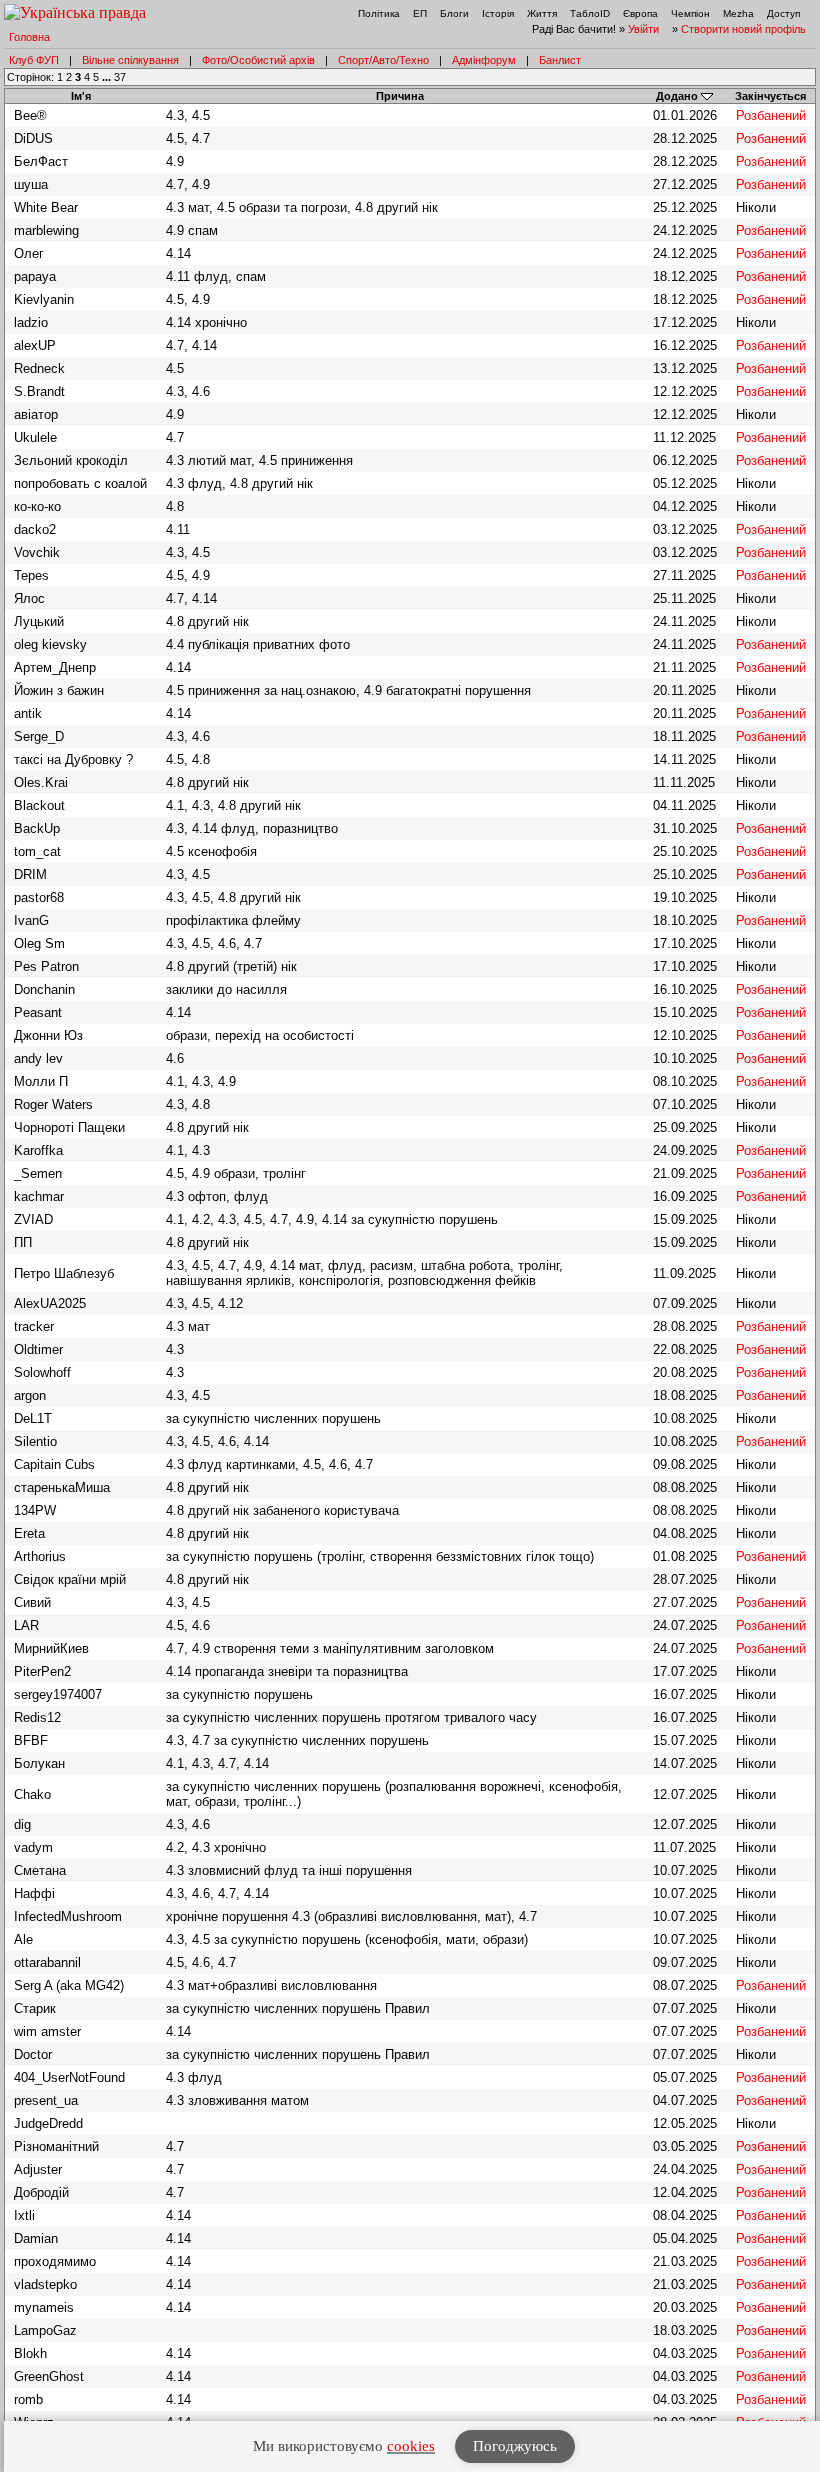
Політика (379, 13)
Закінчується (770, 96)
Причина (400, 96)
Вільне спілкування (130, 60)
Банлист (560, 60)
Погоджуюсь (515, 2446)
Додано (677, 96)
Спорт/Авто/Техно (383, 60)
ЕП (420, 13)
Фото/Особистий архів (258, 60)
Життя (542, 13)
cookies (411, 2446)
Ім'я (81, 96)
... (108, 77)
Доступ (783, 13)
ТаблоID (590, 13)
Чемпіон (690, 13)
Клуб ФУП (34, 60)
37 (120, 77)
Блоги (454, 13)
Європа (640, 13)
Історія (498, 13)
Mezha (738, 13)
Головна (29, 37)
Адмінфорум (484, 60)
